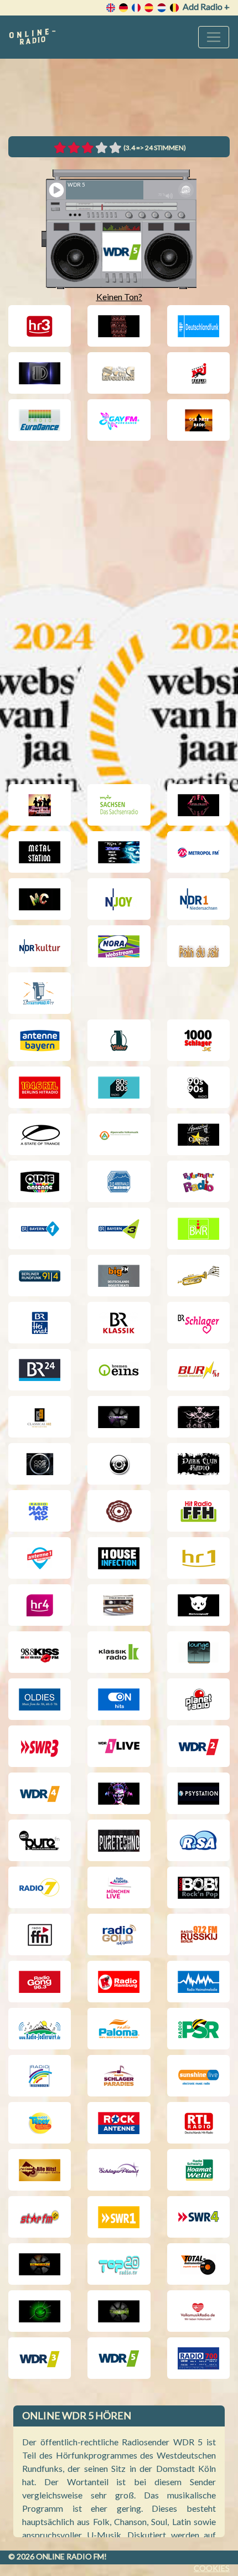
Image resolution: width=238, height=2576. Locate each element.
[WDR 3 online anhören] (40, 2358)
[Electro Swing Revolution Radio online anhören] (119, 373)
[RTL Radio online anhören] (198, 2123)
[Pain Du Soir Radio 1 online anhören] (198, 946)
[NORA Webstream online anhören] (119, 946)
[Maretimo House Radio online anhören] (40, 805)
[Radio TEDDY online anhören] (40, 2123)
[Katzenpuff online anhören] (198, 1605)
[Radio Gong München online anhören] (40, 1982)
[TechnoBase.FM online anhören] (40, 2264)
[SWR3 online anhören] (40, 1746)
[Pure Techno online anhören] (119, 1840)
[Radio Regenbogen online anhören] (40, 2076)
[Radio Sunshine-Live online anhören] (198, 2076)
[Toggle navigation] (214, 37)
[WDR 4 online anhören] (40, 1793)
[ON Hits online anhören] (119, 1699)
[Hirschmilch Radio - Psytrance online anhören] (119, 1511)
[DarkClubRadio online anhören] (198, 1464)
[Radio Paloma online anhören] (119, 2029)
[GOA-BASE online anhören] (198, 420)
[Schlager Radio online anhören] (40, 2170)
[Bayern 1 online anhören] (40, 1228)
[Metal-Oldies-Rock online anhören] (119, 852)
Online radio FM (70, 2556)
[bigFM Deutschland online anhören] (119, 1276)
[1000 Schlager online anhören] (198, 1040)
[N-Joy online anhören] (119, 899)
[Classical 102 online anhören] (40, 1417)
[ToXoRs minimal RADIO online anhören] (40, 2311)
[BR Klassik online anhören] (119, 1323)
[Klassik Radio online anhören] (119, 1652)
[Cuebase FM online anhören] (119, 1464)
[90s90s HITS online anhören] (198, 1087)
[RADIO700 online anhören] (198, 2358)
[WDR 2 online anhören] (198, 1746)
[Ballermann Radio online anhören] (198, 1181)
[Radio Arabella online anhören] (119, 1887)
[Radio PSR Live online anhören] (198, 2029)
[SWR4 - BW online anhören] (198, 2217)
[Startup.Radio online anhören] (40, 993)
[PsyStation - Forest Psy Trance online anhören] (198, 1793)
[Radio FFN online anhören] (40, 1934)
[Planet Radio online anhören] (198, 1699)
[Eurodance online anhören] (40, 420)
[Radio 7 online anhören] (40, 1887)
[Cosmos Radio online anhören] (40, 1464)
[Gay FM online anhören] (119, 420)
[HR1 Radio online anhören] (198, 1558)
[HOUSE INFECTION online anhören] (119, 1558)
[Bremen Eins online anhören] (119, 1370)
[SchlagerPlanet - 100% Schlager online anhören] (119, 2170)
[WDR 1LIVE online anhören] (119, 1746)
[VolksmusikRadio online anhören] (198, 2311)
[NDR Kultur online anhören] (40, 946)
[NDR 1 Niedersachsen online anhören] (198, 899)
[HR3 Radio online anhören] (40, 326)
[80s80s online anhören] (119, 1087)
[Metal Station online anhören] (40, 852)
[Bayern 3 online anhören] (119, 1228)
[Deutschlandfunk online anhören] (198, 326)
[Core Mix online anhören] (198, 1417)
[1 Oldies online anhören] (119, 1040)
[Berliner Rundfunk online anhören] (40, 1276)
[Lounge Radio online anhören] (198, 1652)
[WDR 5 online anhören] (119, 2358)
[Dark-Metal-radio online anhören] (119, 326)
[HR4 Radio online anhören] (40, 1605)
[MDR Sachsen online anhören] (119, 805)
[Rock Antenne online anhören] (119, 2123)
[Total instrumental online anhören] (198, 2264)
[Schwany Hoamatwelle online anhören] (198, 2170)
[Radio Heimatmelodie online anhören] (198, 1982)
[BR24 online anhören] (40, 1370)
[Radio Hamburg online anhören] (119, 1982)
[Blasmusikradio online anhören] (198, 1276)
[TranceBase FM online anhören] (119, 2311)
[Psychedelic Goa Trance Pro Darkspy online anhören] (119, 1793)
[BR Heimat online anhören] (40, 1323)
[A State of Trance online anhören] (40, 1134)
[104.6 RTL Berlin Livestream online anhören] (40, 1087)
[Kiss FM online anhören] (40, 1652)
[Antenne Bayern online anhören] (40, 1040)
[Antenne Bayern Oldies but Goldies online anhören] (40, 1181)
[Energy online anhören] (198, 373)
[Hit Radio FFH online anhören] (198, 1511)
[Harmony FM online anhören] (40, 1511)
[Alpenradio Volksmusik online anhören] (119, 1134)
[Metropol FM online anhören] (198, 852)
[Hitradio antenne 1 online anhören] (40, 1558)
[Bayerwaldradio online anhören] (198, 1228)
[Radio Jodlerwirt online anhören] (40, 2029)
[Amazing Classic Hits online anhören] (198, 1134)
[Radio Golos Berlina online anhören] (198, 1934)
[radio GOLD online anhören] (119, 1934)
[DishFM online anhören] (40, 373)
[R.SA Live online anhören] (198, 1840)
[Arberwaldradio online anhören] (119, 1181)
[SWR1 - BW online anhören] (119, 2217)
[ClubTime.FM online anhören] (119, 1417)
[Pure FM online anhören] (40, 1840)
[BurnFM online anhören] (198, 1370)
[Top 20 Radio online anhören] (119, 2264)
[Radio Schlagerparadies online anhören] (119, 2076)
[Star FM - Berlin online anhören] (40, 2217)
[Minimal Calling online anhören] (40, 899)
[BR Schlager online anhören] (198, 1323)
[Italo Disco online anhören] (119, 1605)
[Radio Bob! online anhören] (198, 1887)
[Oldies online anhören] (40, 1699)
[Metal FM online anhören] (198, 805)
